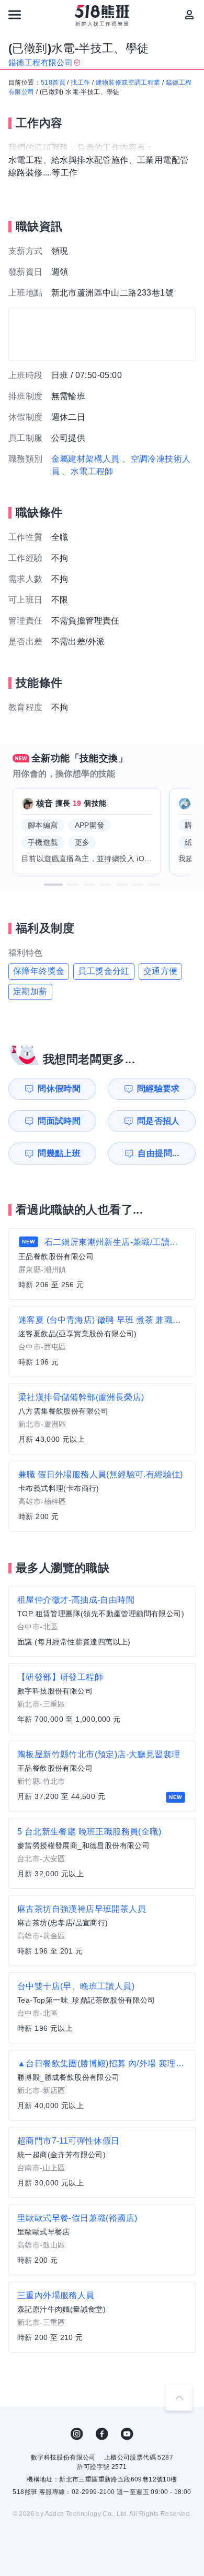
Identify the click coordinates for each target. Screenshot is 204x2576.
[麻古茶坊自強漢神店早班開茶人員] (102, 1931)
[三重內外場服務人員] (102, 2317)
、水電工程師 (87, 471)
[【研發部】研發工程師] (102, 1699)
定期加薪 (30, 991)
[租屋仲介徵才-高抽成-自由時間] (102, 1621)
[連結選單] (15, 15)
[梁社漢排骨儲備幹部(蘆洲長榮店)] (102, 1419)
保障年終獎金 (39, 971)
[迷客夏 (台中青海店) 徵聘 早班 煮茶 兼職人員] (102, 1342)
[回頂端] (179, 2397)
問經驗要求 (158, 1089)
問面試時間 (59, 1121)
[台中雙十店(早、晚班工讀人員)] (102, 2008)
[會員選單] (189, 15)
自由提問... (158, 1153)
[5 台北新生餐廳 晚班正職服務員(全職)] (102, 1853)
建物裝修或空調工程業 (128, 83)
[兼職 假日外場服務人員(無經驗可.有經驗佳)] (102, 1496)
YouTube (127, 2434)
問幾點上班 (59, 1153)
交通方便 (161, 971)
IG (77, 2434)
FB (102, 2434)
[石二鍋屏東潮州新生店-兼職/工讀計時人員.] (102, 1264)
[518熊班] (102, 16)
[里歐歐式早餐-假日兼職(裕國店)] (102, 2240)
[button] (53, 885)
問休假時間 (59, 1089)
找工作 (80, 83)
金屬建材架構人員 (86, 459)
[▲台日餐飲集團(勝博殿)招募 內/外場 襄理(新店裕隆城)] (102, 2085)
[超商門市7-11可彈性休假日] (102, 2162)
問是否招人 (158, 1121)
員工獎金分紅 (104, 971)
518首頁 (53, 83)
